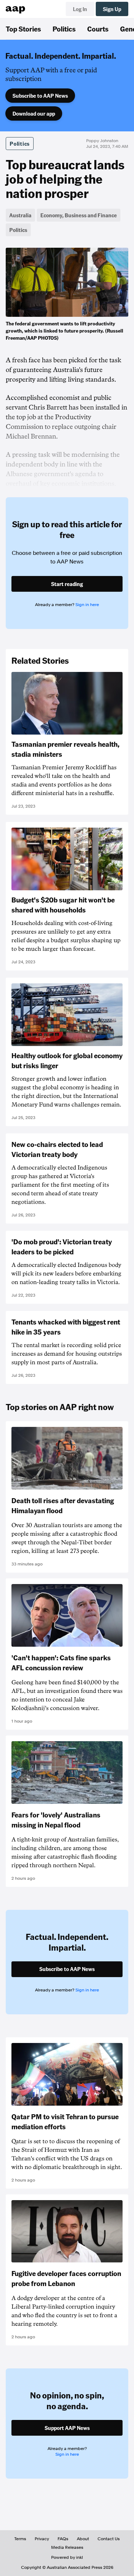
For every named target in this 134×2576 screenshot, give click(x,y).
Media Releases (67, 2547)
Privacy (42, 2539)
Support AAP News (67, 2428)
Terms (20, 2539)
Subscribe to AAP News (40, 96)
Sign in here (87, 605)
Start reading (67, 584)
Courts (98, 29)
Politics (64, 29)
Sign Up (112, 9)
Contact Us (109, 2539)
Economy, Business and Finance (79, 215)
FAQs (63, 2539)
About (83, 2539)
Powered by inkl (67, 2557)
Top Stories (23, 29)
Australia (20, 215)
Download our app (34, 113)
